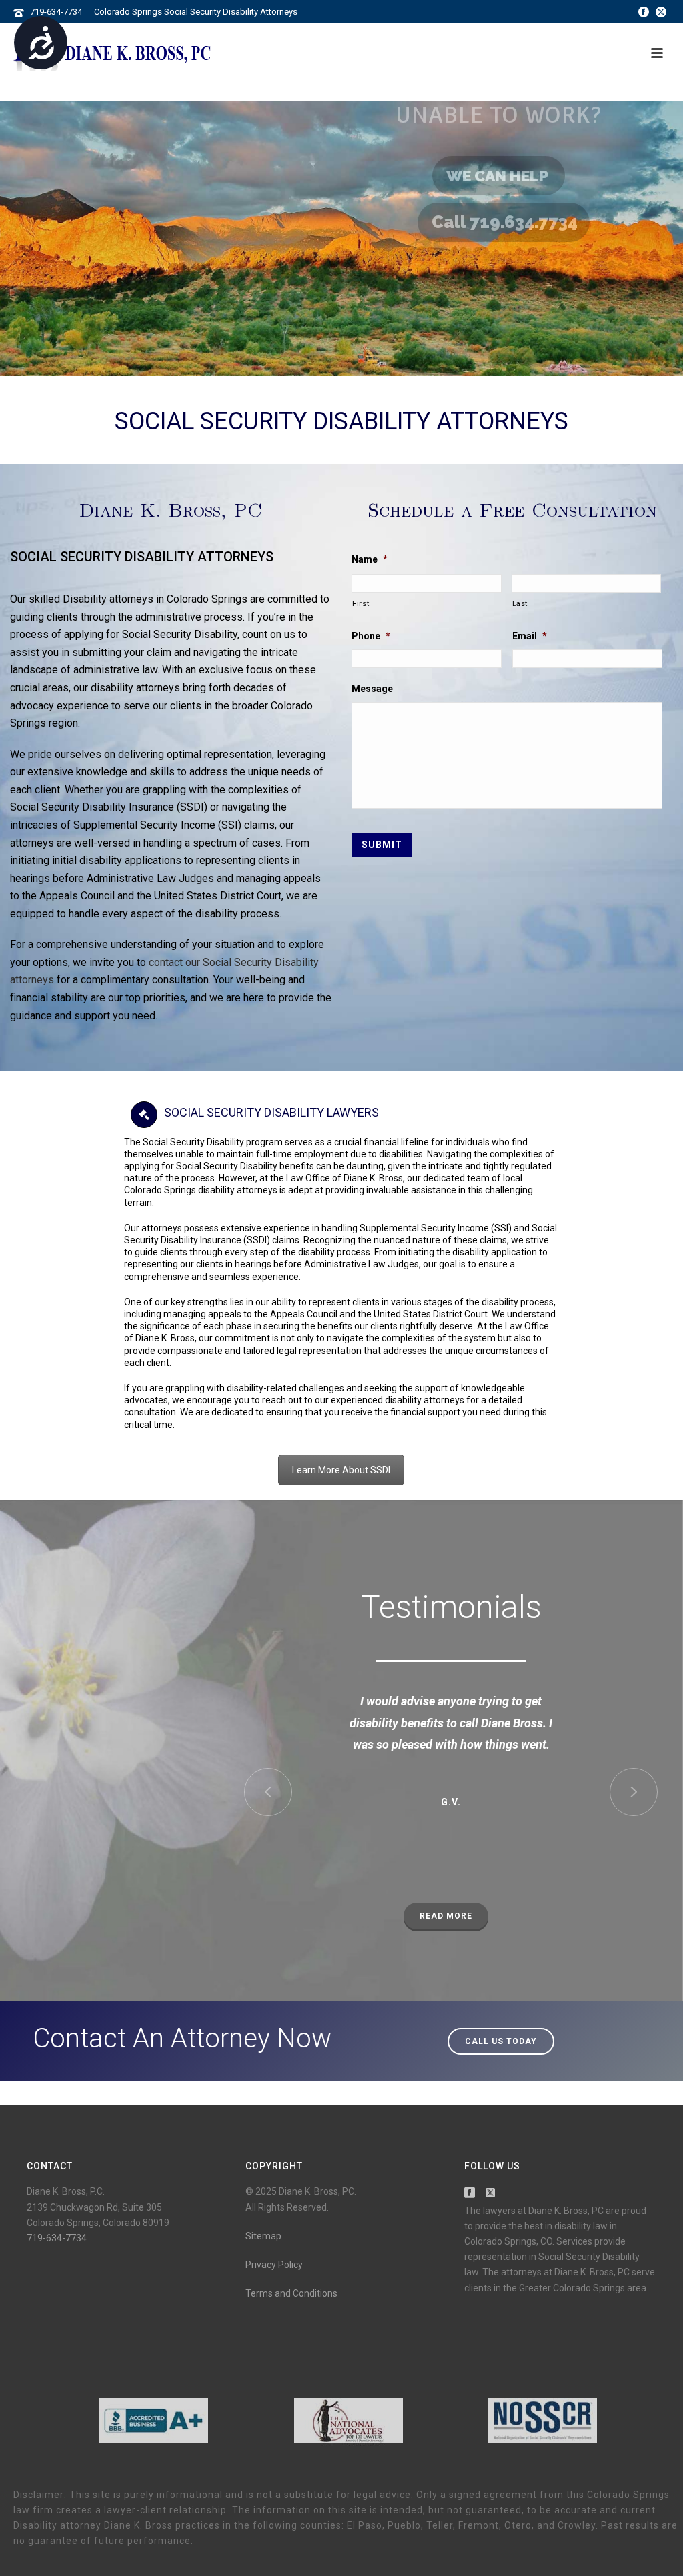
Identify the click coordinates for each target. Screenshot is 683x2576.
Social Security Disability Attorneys (341, 421)
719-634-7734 (56, 12)
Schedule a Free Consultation (512, 509)
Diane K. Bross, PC (171, 509)
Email (530, 636)
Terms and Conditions (291, 2293)
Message (372, 689)
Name (370, 559)
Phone (371, 636)
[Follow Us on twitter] (490, 2193)
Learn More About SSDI (341, 1470)
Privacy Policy (274, 2265)
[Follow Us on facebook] (470, 2193)
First (361, 603)
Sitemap (263, 2236)
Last (520, 603)
